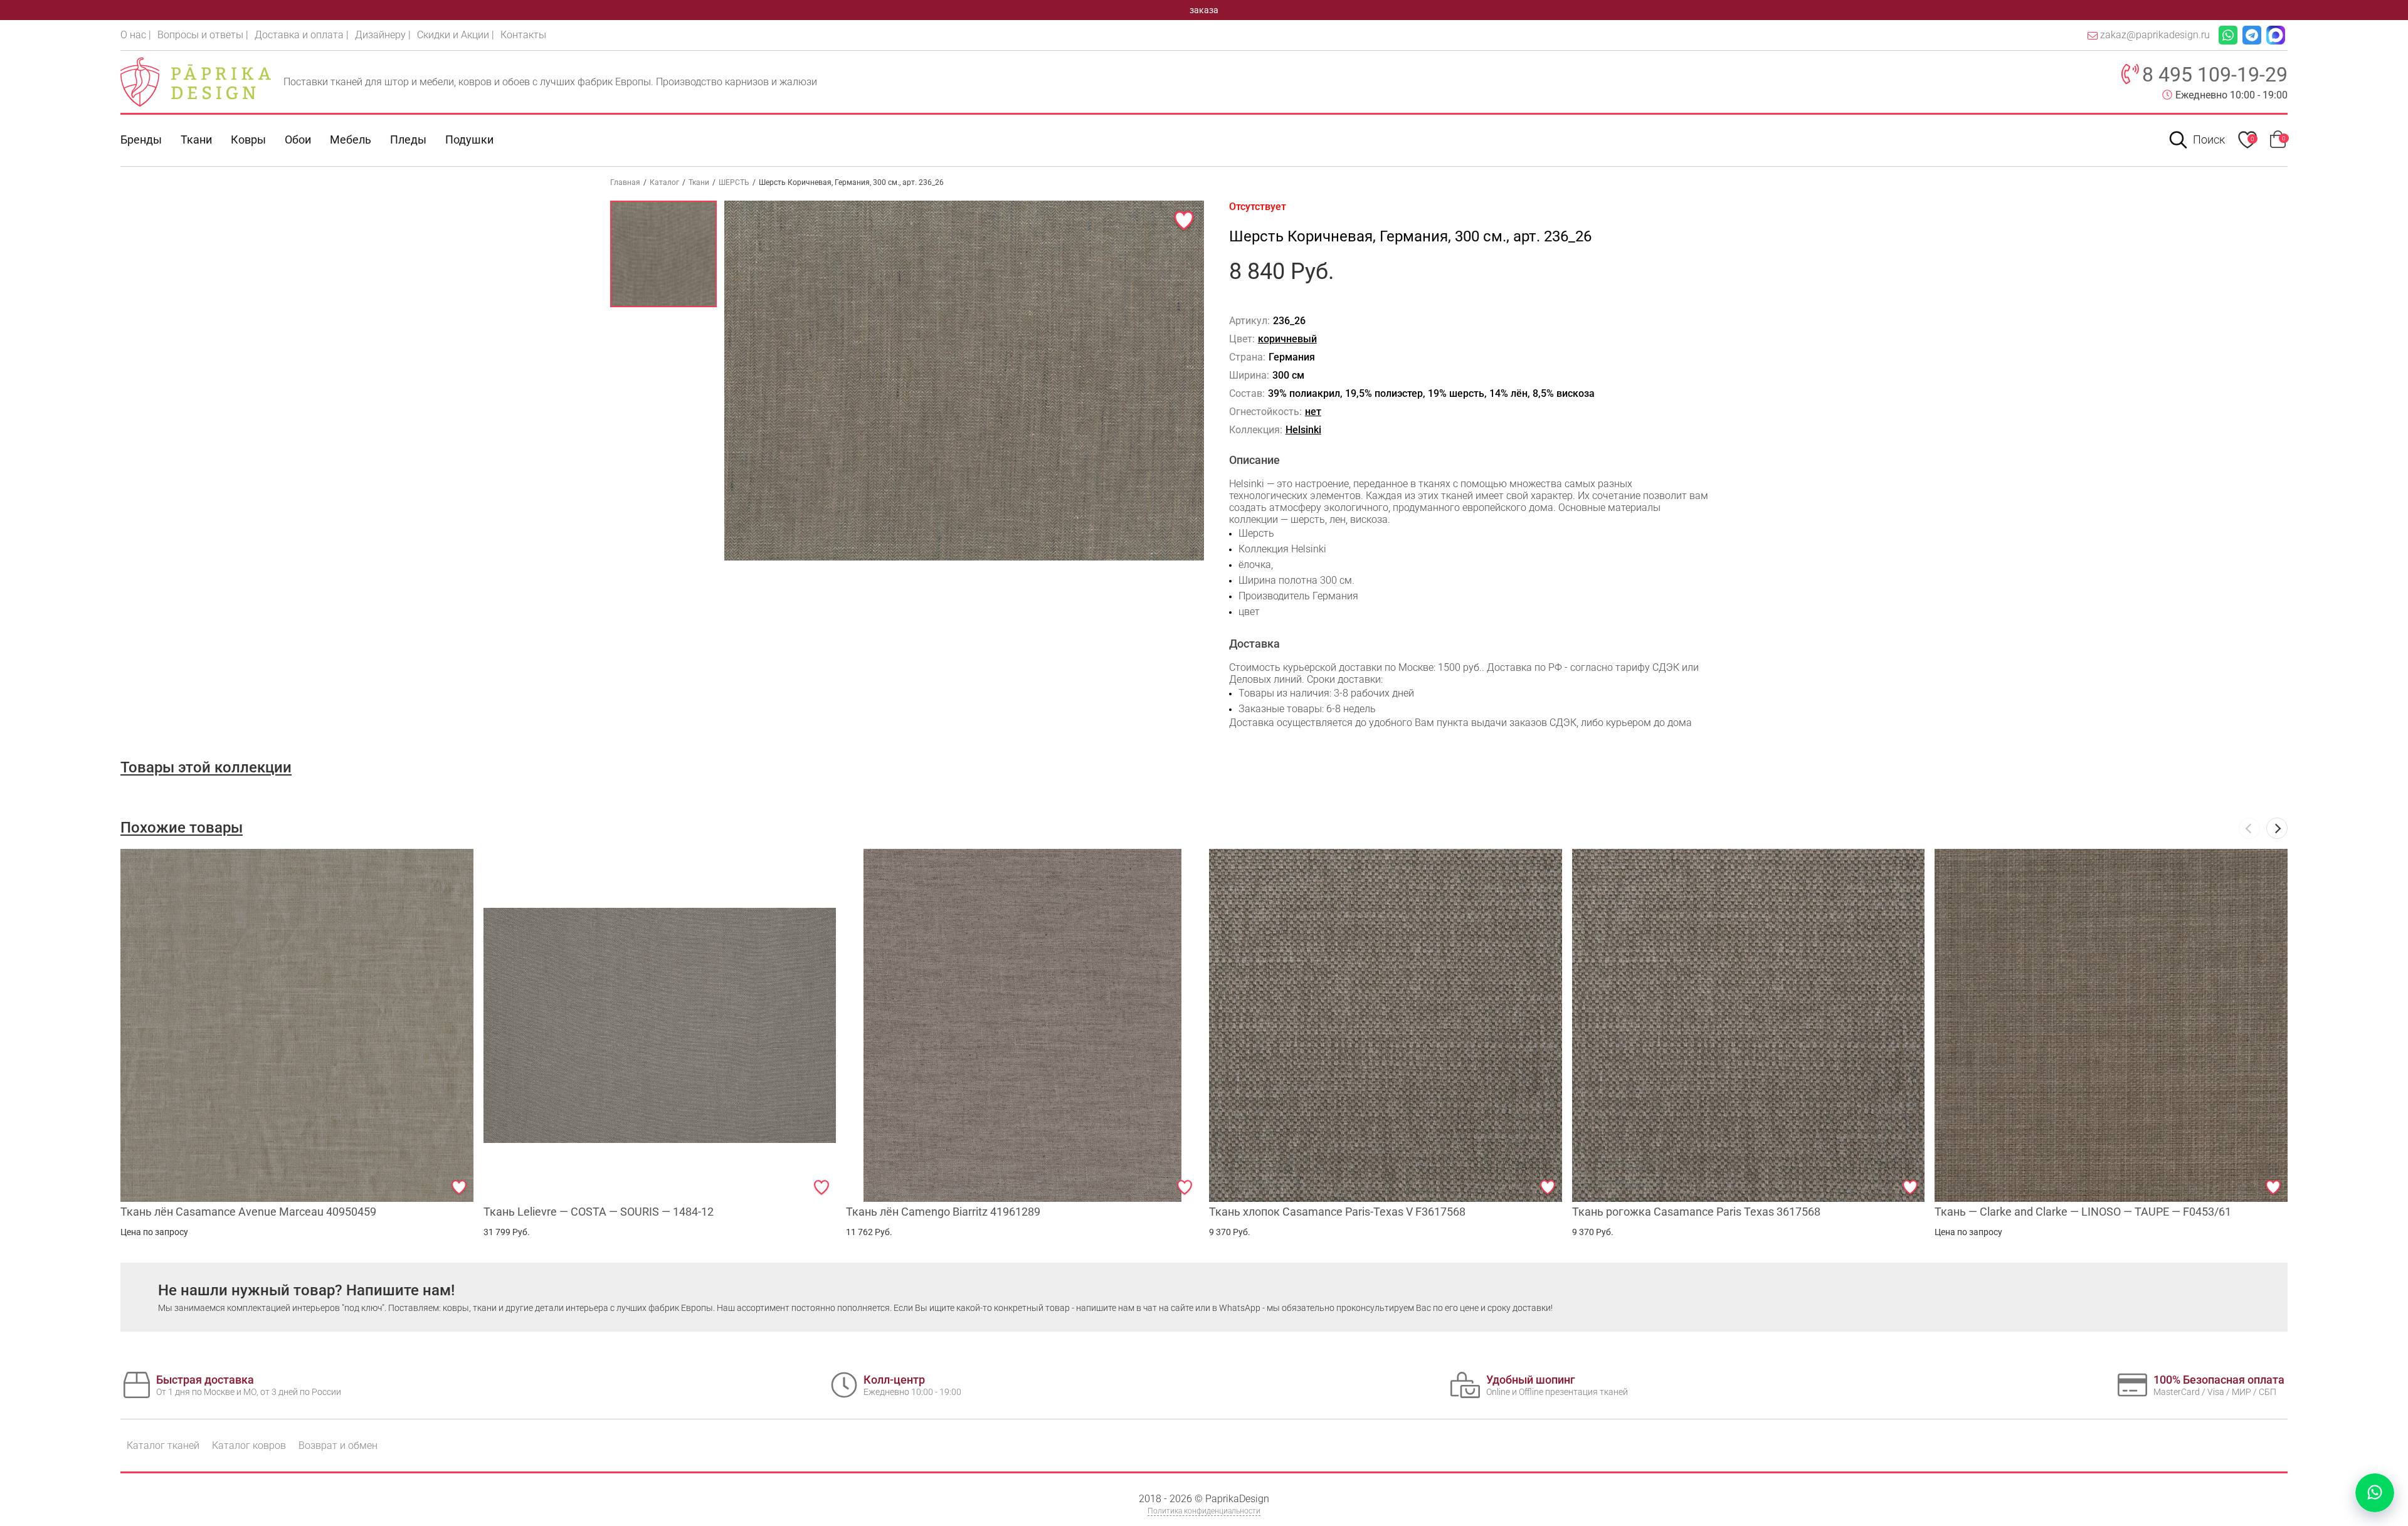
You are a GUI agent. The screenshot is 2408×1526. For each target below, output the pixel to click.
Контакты (523, 35)
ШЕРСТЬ (734, 182)
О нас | (136, 35)
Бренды (141, 139)
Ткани (699, 182)
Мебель (351, 139)
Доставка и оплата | (302, 35)
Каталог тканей (163, 1445)
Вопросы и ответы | (203, 35)
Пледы (408, 139)
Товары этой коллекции (206, 767)
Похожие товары (182, 828)
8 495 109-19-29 (2215, 75)
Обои (298, 139)
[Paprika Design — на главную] (196, 82)
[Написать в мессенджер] (2375, 1493)
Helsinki (1303, 430)
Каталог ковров (249, 1445)
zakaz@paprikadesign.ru (2155, 35)
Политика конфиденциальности (1204, 1511)
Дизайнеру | (383, 35)
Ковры (248, 139)
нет (1313, 412)
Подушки (469, 139)
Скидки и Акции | (456, 35)
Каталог (664, 182)
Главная (625, 182)
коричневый (1287, 339)
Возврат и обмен (338, 1445)
